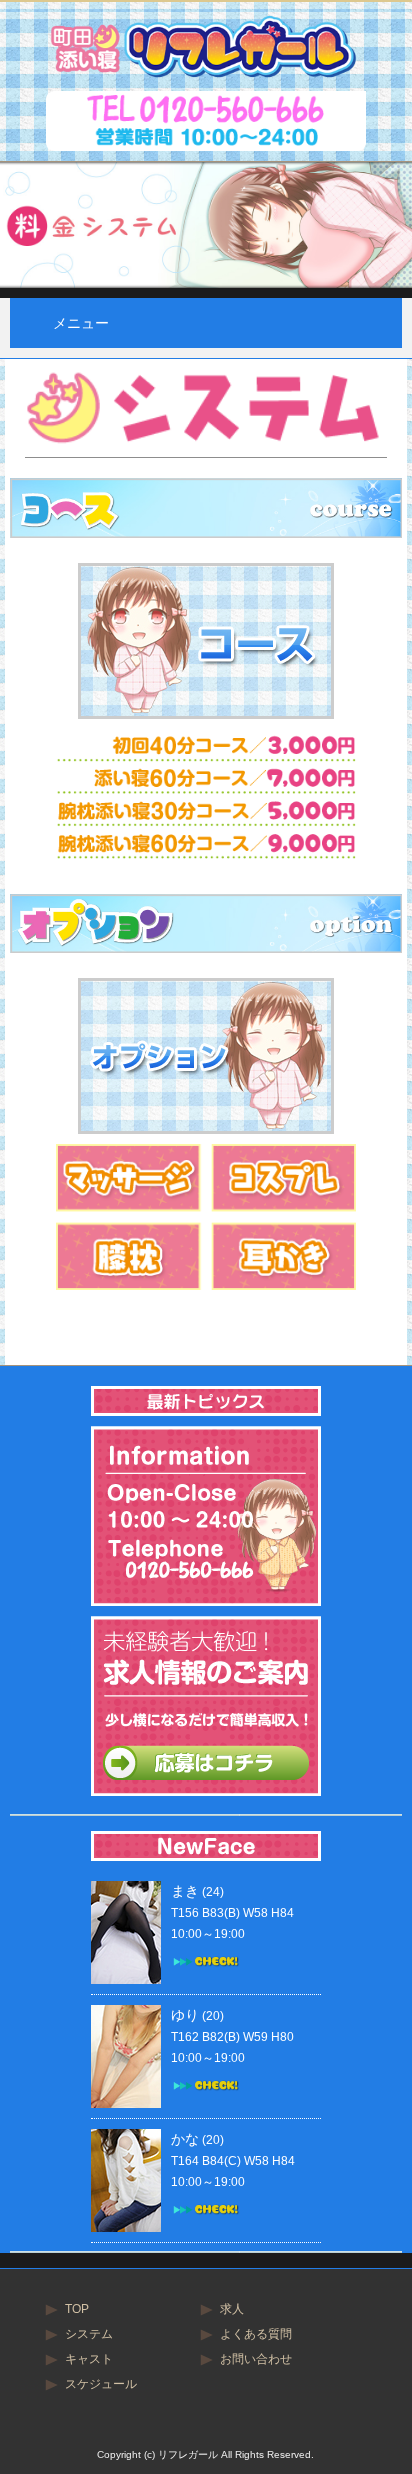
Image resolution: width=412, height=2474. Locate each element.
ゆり (185, 2015)
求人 (232, 2309)
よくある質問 (256, 2334)
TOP (77, 2309)
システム (89, 2334)
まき (185, 1891)
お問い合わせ (256, 2359)
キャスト (89, 2359)
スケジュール (101, 2384)
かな (185, 2139)
